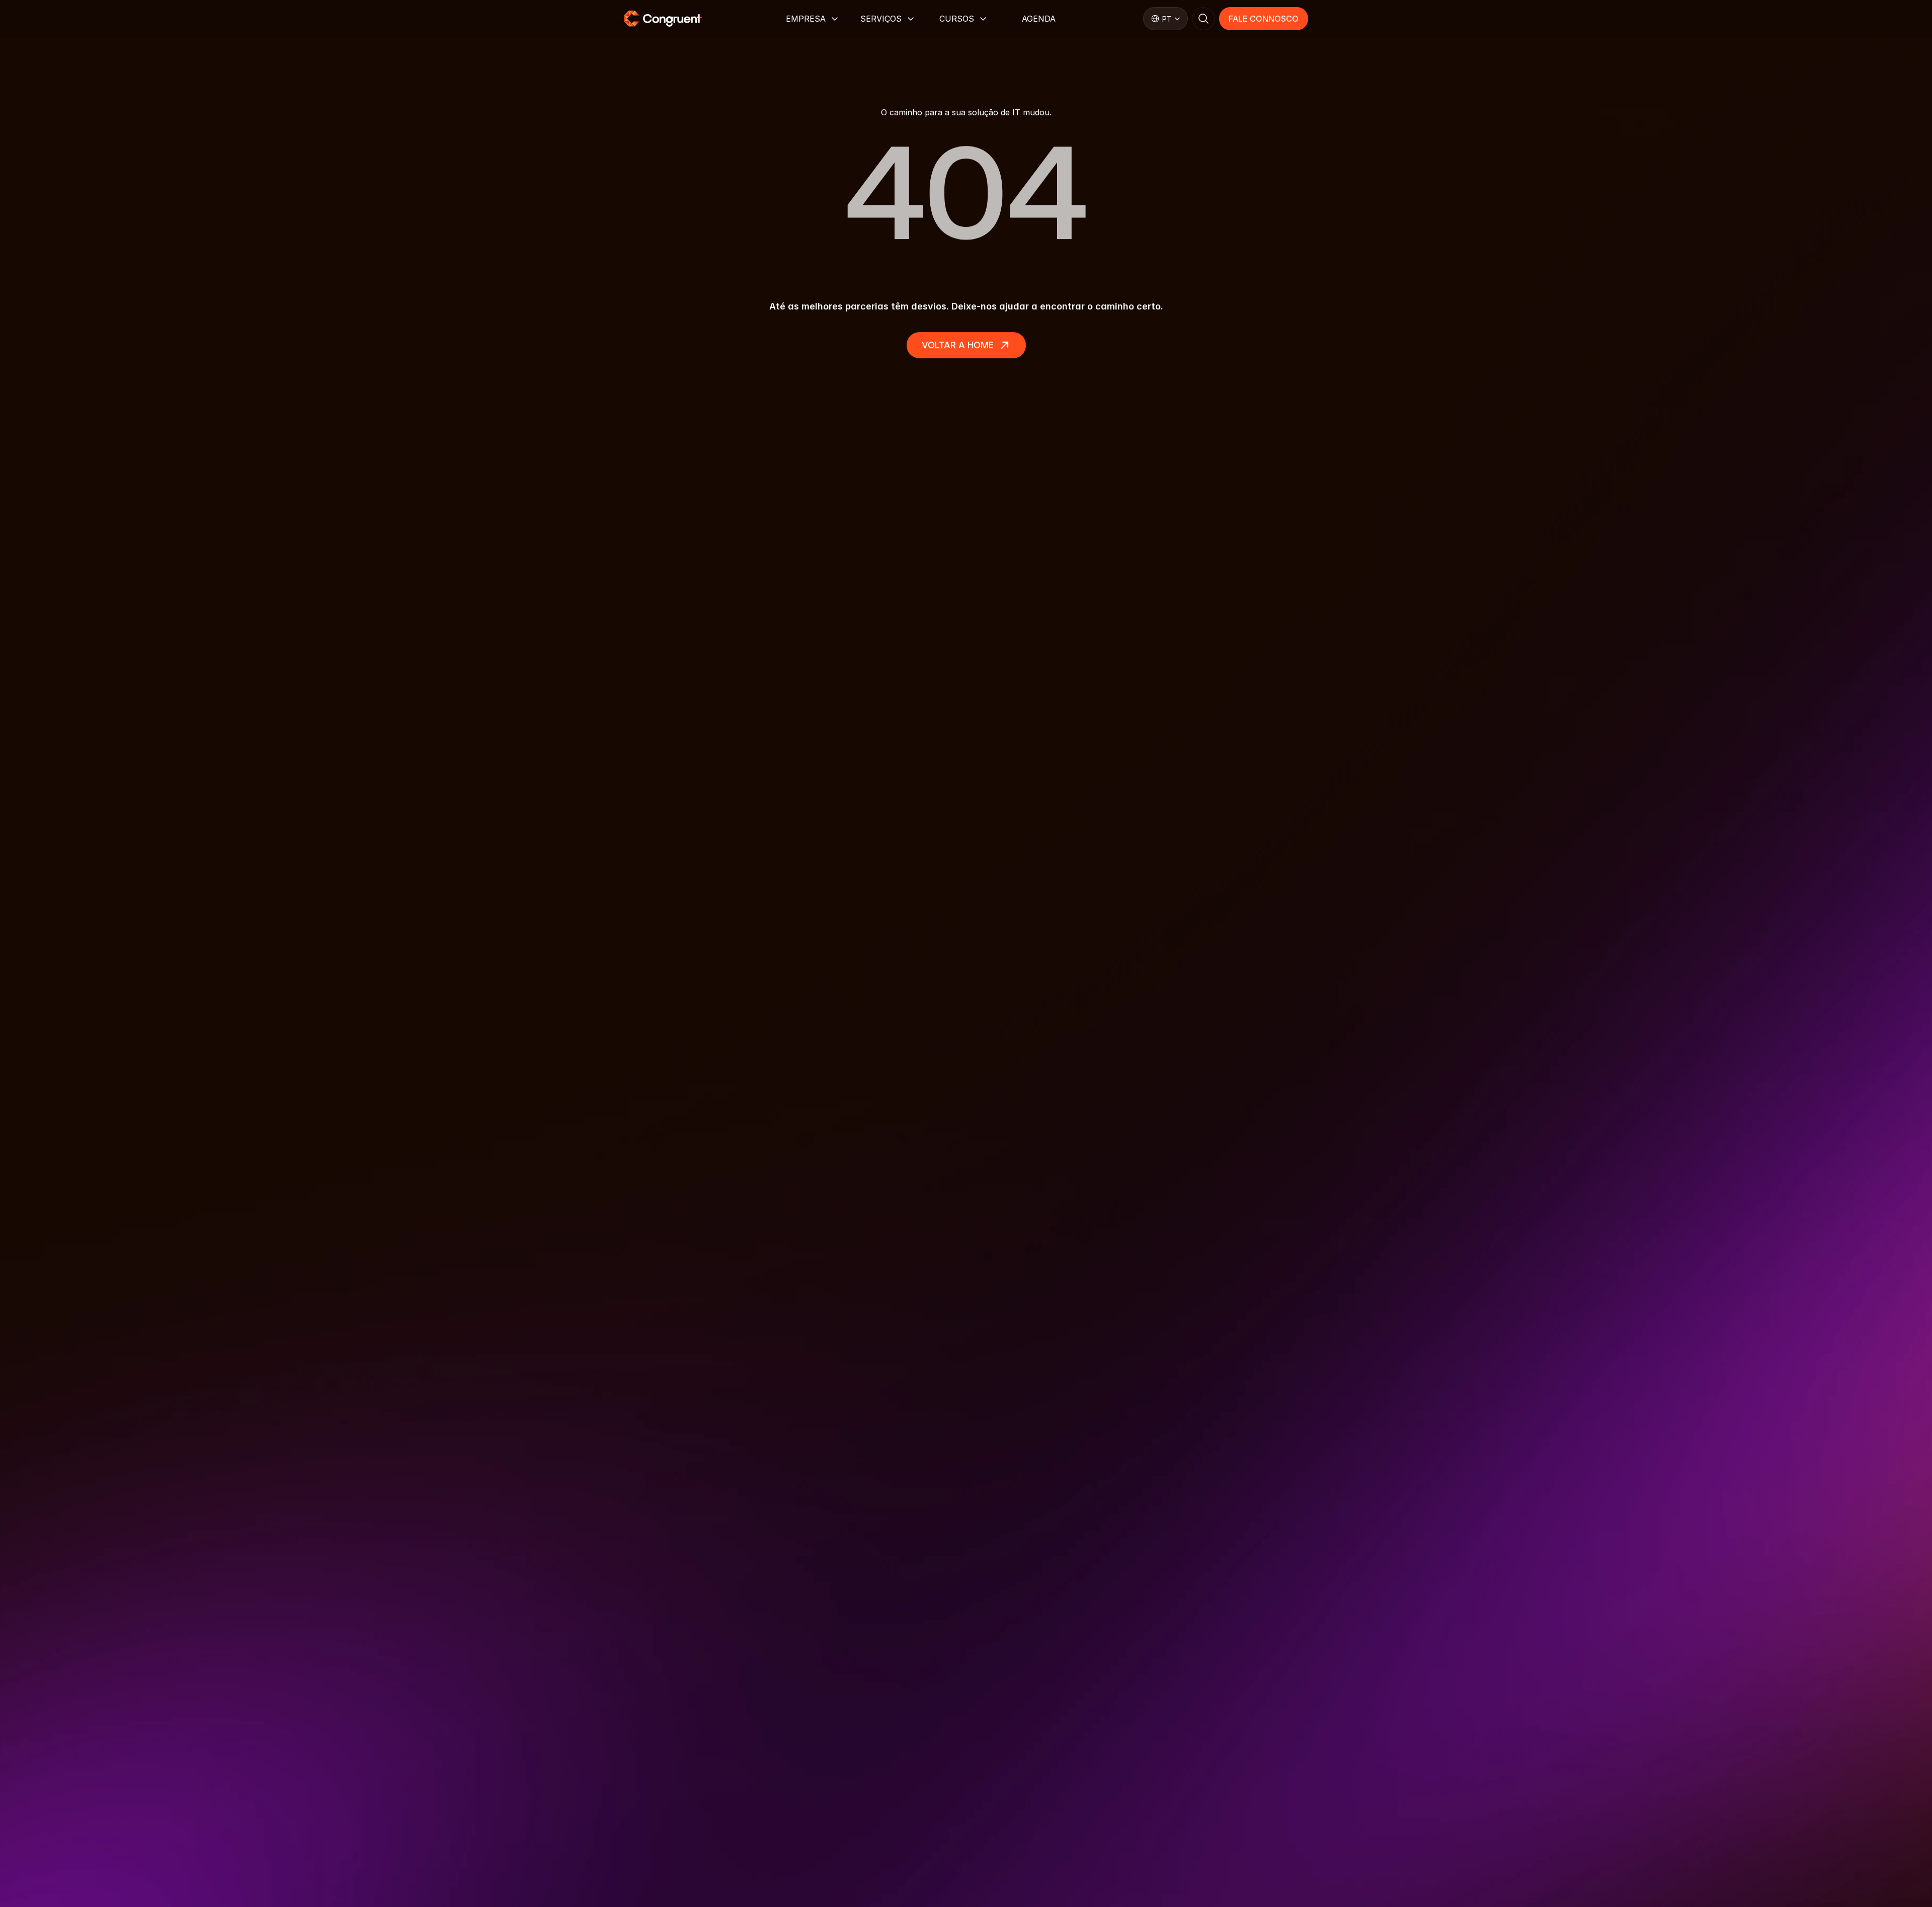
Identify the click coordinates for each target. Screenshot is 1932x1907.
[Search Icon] (1203, 19)
